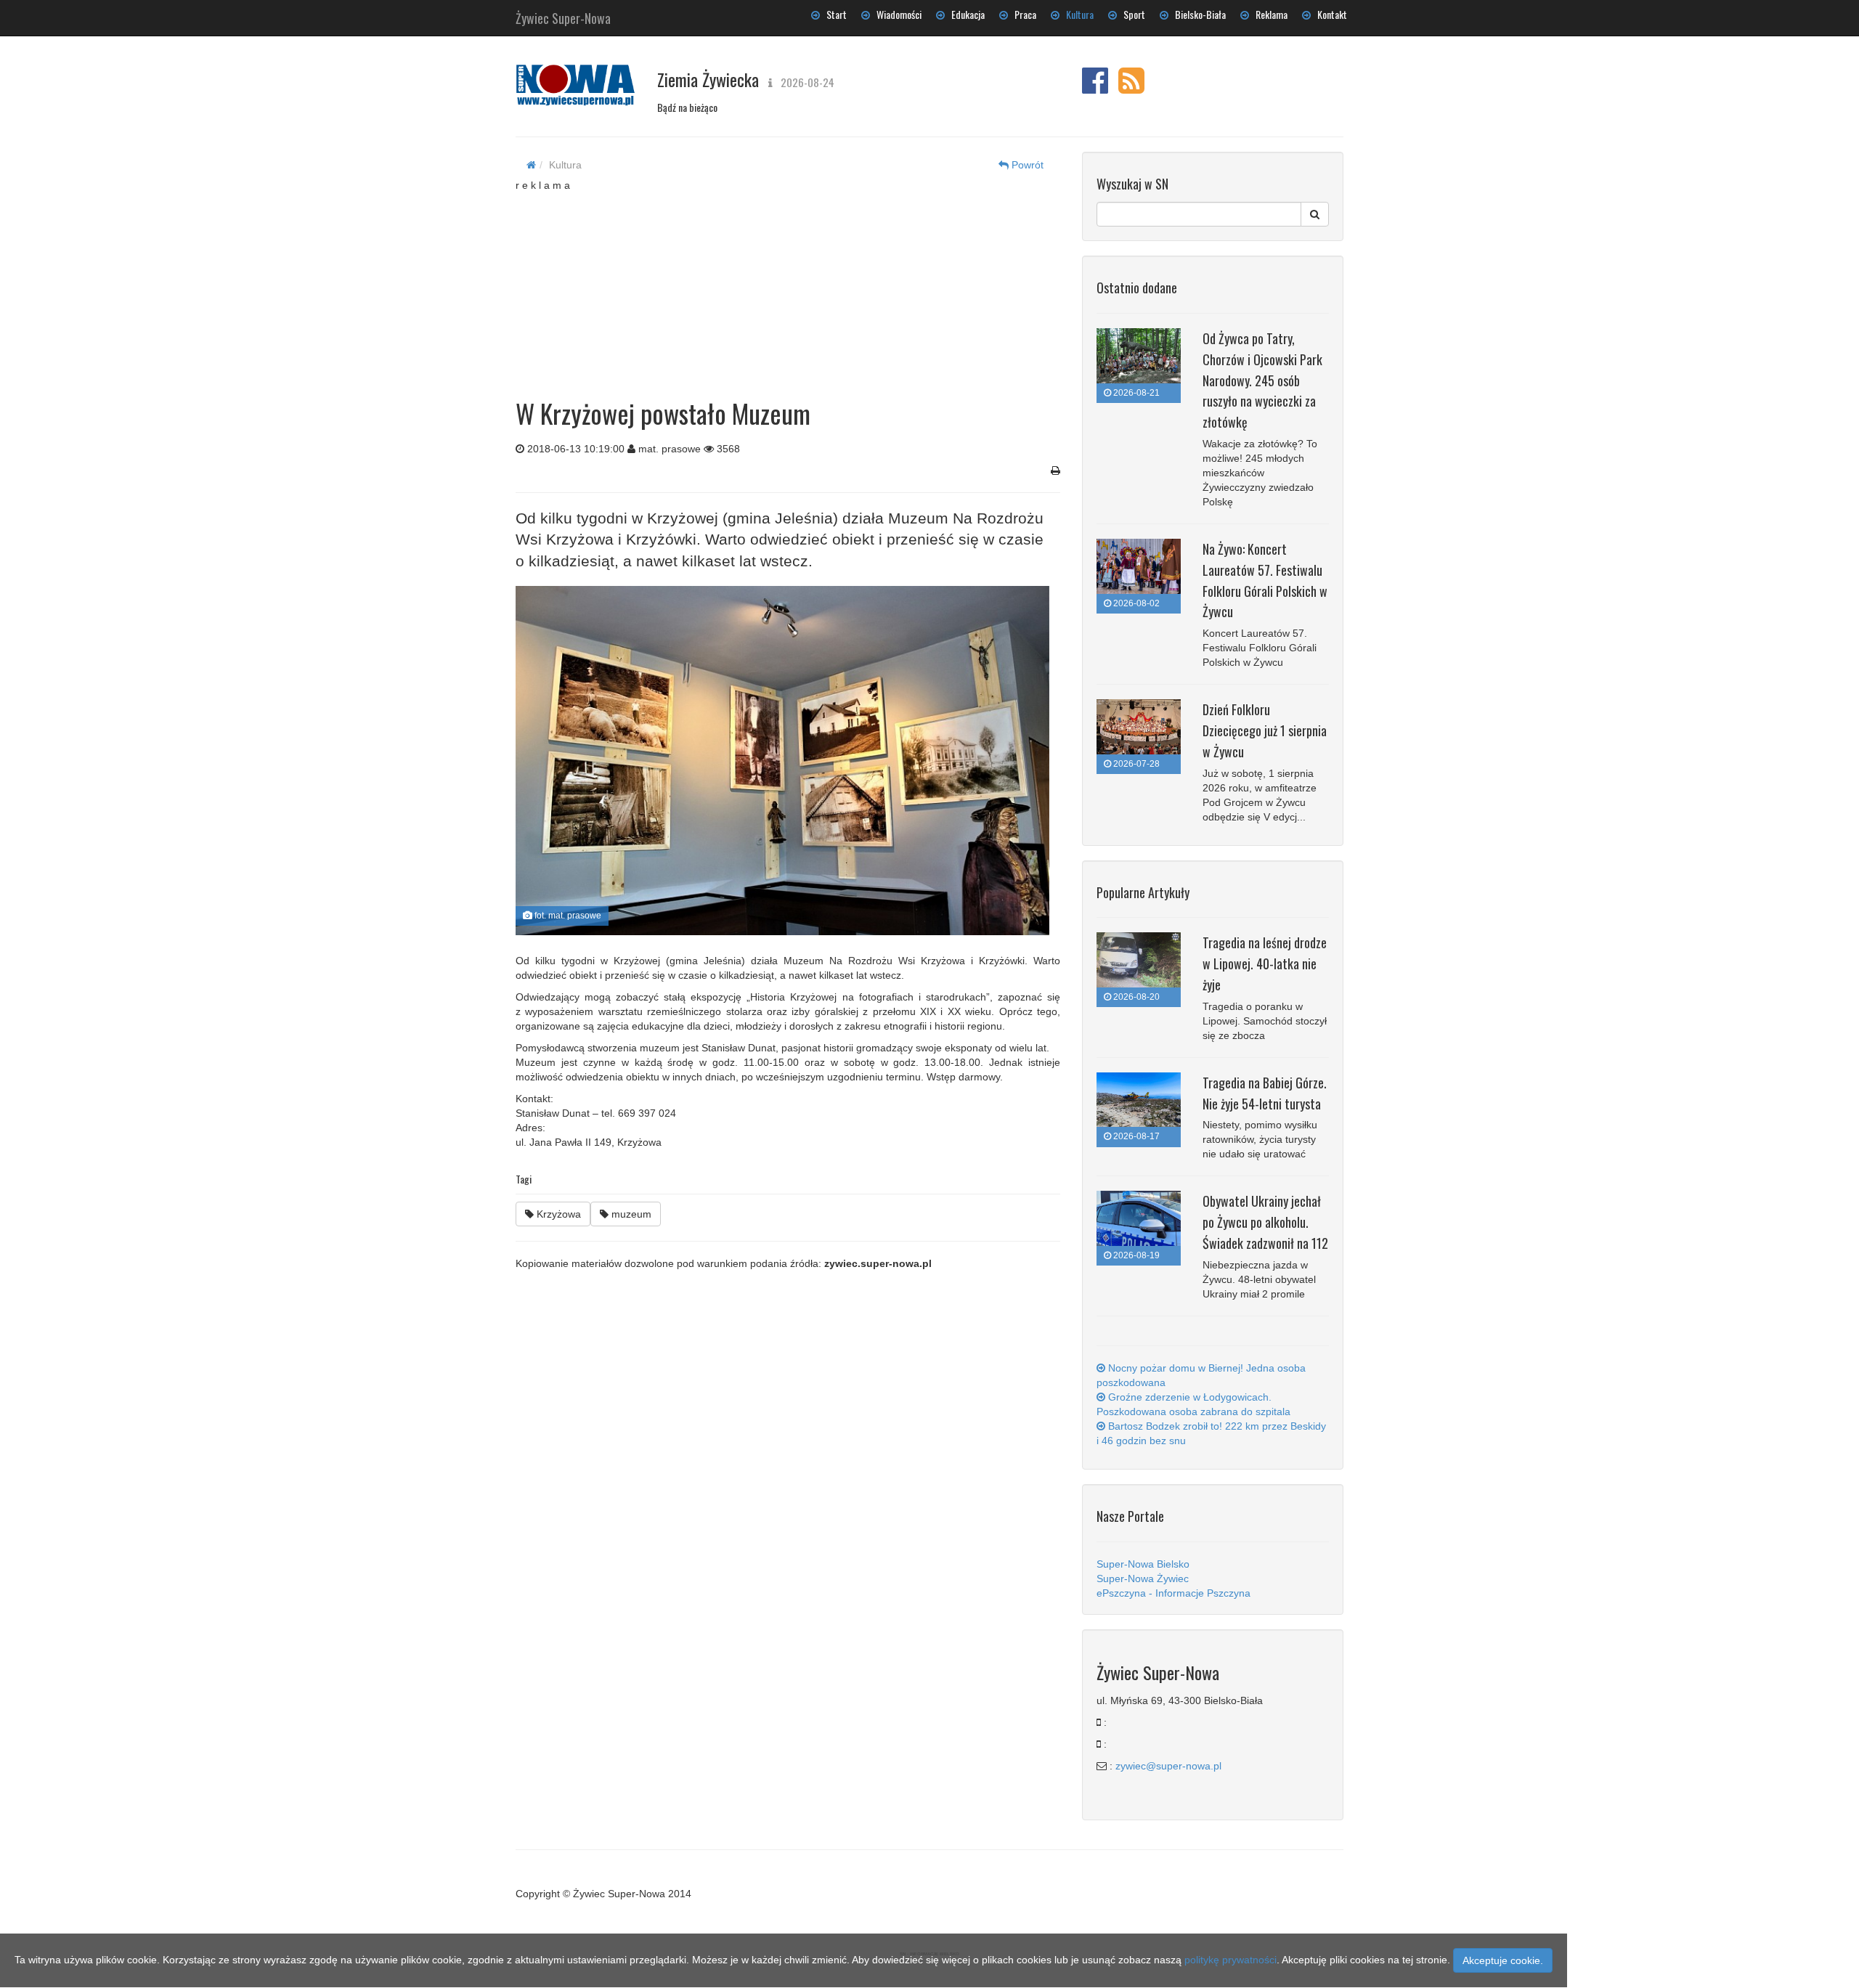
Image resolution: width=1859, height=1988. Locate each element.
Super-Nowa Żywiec (1143, 1578)
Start (833, 14)
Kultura (1077, 14)
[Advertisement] (788, 283)
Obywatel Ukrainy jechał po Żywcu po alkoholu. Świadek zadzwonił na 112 (1265, 1222)
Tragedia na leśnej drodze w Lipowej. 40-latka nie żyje (1265, 964)
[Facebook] (1095, 88)
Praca (1022, 14)
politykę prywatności (1230, 1960)
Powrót (1026, 165)
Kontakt (1329, 14)
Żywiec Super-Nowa (563, 15)
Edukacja (965, 14)
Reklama (1268, 14)
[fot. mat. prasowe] (782, 761)
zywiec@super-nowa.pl (1168, 1766)
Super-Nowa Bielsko (1143, 1564)
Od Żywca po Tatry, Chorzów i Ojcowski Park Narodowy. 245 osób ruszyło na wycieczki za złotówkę (1262, 380)
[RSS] (1131, 88)
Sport (1131, 14)
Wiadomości (896, 14)
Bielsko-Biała (1197, 14)
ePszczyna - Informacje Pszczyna (1173, 1593)
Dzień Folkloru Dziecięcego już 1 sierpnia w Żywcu (1265, 730)
